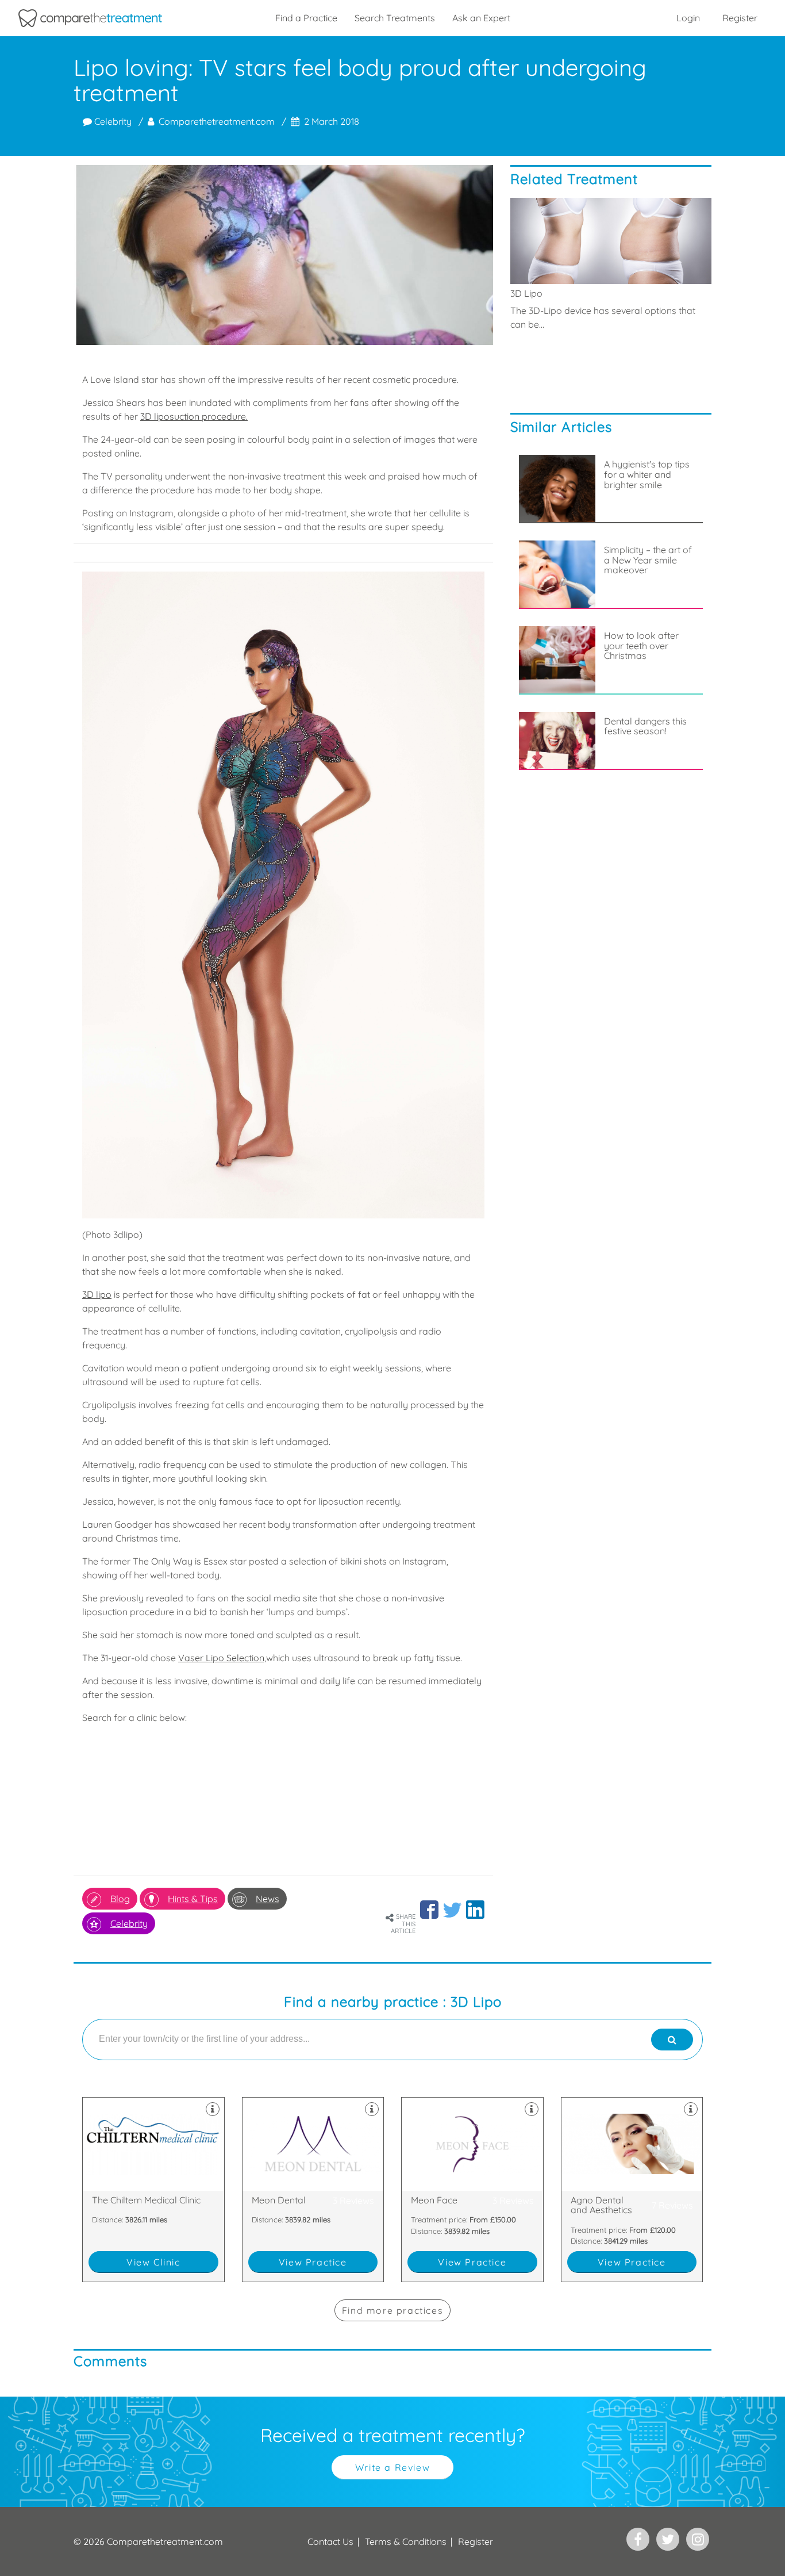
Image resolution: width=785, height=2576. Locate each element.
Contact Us (330, 2541)
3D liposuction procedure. (194, 416)
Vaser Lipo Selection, (222, 1658)
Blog (120, 1899)
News (268, 1899)
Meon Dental (313, 2190)
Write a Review (392, 2467)
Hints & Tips (193, 1899)
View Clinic (153, 2262)
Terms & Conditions (406, 2541)
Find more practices (392, 2310)
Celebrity (112, 121)
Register (740, 18)
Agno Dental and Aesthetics (632, 2190)
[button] (429, 1910)
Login (688, 18)
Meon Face (472, 2190)
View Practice (313, 2262)
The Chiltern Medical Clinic (153, 2190)
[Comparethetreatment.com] (90, 18)
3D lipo (97, 1294)
